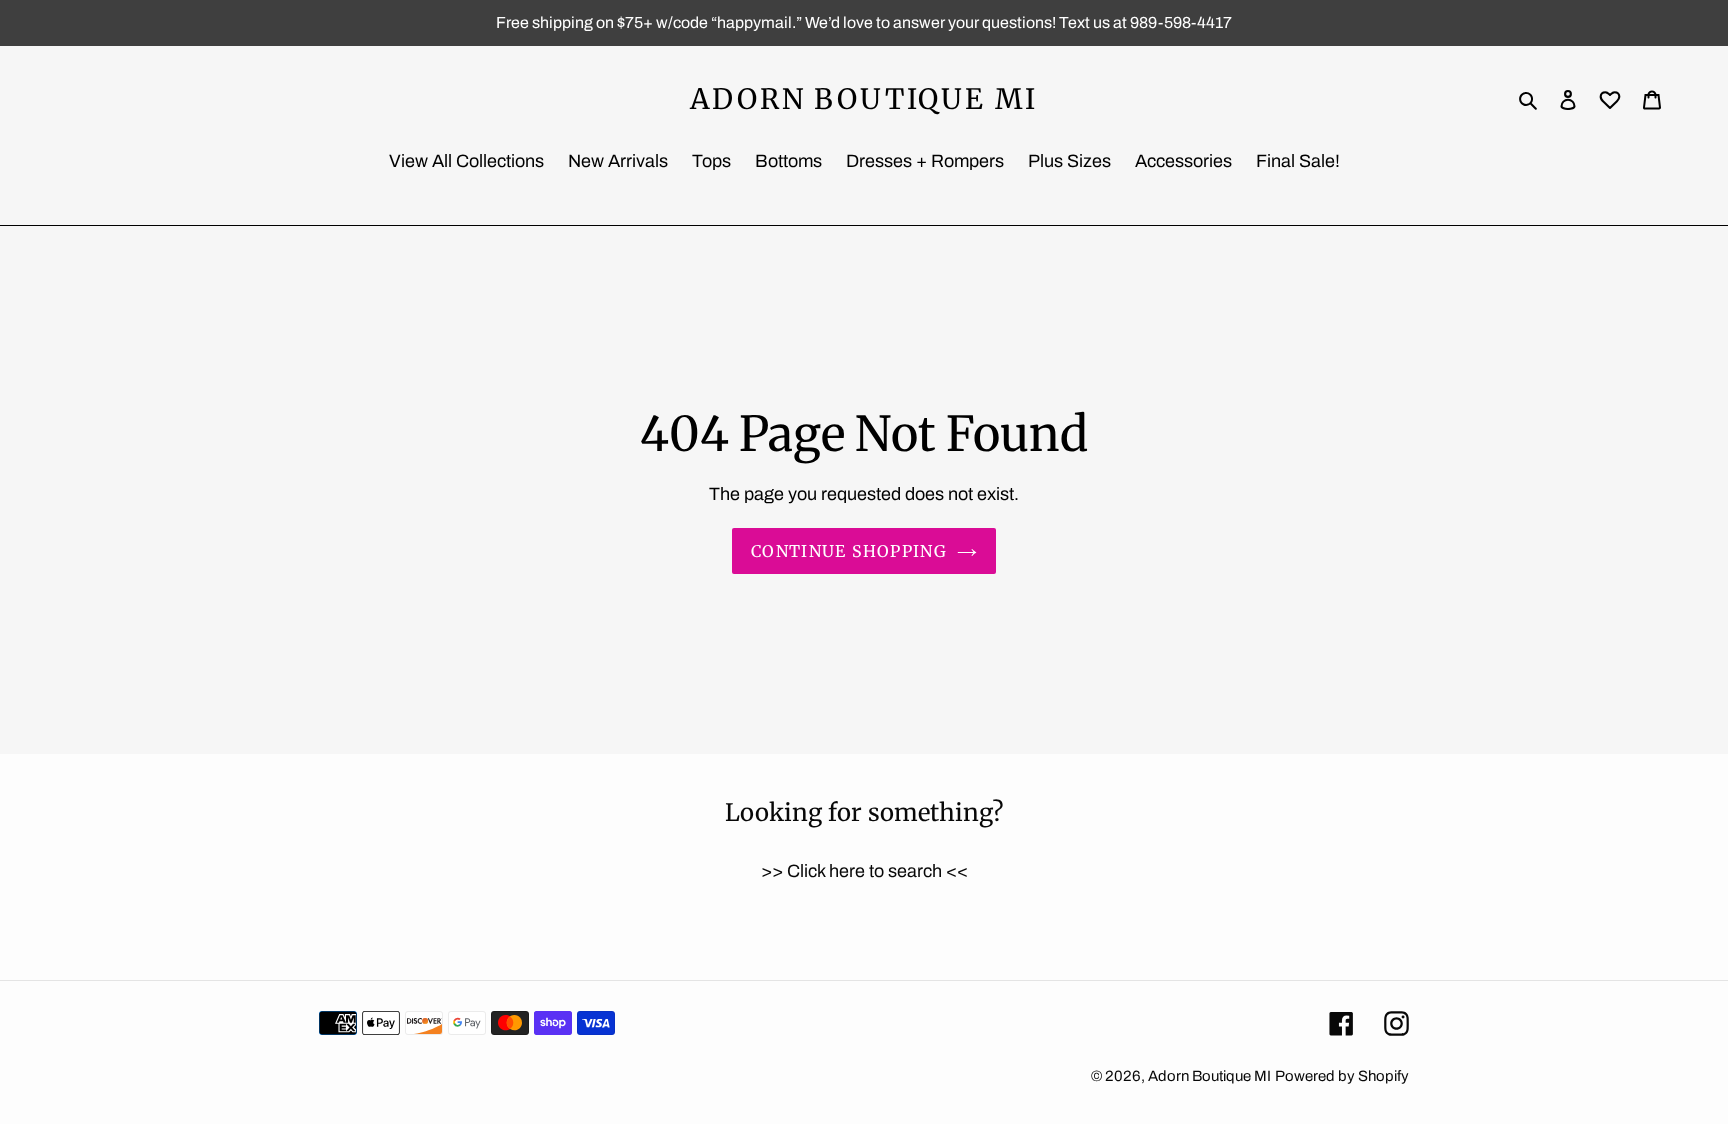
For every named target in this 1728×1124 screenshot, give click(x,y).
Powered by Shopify (1342, 1076)
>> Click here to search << (864, 871)
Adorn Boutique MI (864, 100)
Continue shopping (849, 551)
